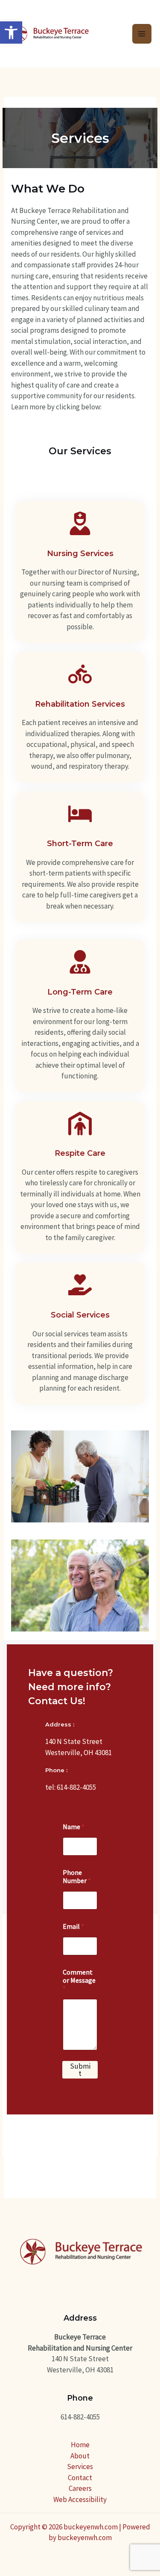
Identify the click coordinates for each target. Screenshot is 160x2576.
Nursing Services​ (80, 554)
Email (73, 1926)
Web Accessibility (80, 2499)
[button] (11, 33)
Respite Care (80, 1153)
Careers (80, 2488)
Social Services (80, 1315)
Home (80, 2445)
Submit (80, 2070)
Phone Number (77, 1877)
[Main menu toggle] (142, 34)
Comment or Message (79, 1980)
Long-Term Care (80, 992)
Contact (80, 2478)
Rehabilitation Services (80, 704)
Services (80, 2466)
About (80, 2456)
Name (74, 1827)
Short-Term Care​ (80, 844)
